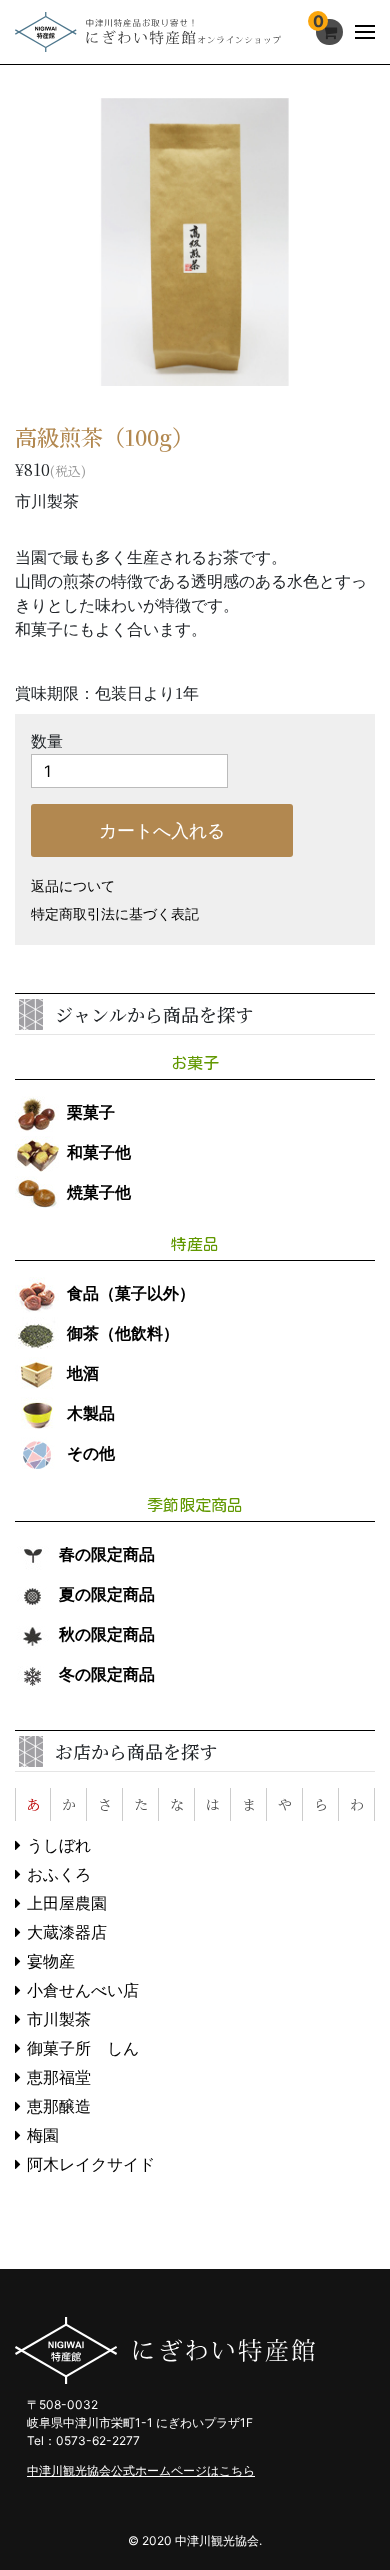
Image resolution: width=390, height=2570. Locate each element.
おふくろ (59, 1874)
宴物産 (51, 1961)
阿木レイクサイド (91, 2164)
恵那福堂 (59, 2077)
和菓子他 (99, 1152)
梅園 (43, 2135)
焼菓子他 (99, 1192)
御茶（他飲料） (123, 1333)
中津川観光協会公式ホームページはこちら (141, 2470)
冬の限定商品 (107, 1674)
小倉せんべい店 (83, 1990)
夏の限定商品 (107, 1594)
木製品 (91, 1413)
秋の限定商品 (107, 1634)
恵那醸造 (59, 2106)
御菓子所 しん (83, 2048)
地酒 (83, 1373)
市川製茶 (59, 2019)
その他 (91, 1453)
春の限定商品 (107, 1554)
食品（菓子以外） (131, 1293)
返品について (73, 886)
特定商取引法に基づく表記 (115, 914)
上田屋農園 (67, 1903)
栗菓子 (91, 1112)
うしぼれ (59, 1845)
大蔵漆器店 (67, 1932)
